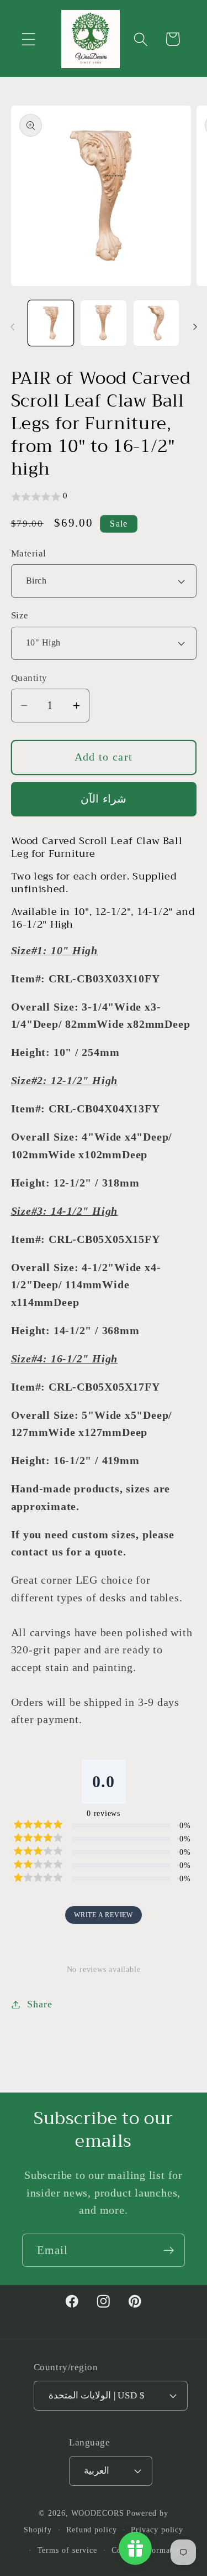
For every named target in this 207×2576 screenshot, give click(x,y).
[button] (28, 39)
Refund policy (92, 2530)
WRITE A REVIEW (104, 1915)
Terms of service (68, 2550)
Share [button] (39, 2004)
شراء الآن (103, 799)
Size (20, 615)
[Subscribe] (169, 2250)
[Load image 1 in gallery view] (51, 323)
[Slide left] (12, 327)
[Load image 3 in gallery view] (156, 323)
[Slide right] (195, 327)
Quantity (29, 678)
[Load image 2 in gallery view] (104, 323)
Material (29, 553)
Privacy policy (157, 2530)
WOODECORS (98, 2513)
